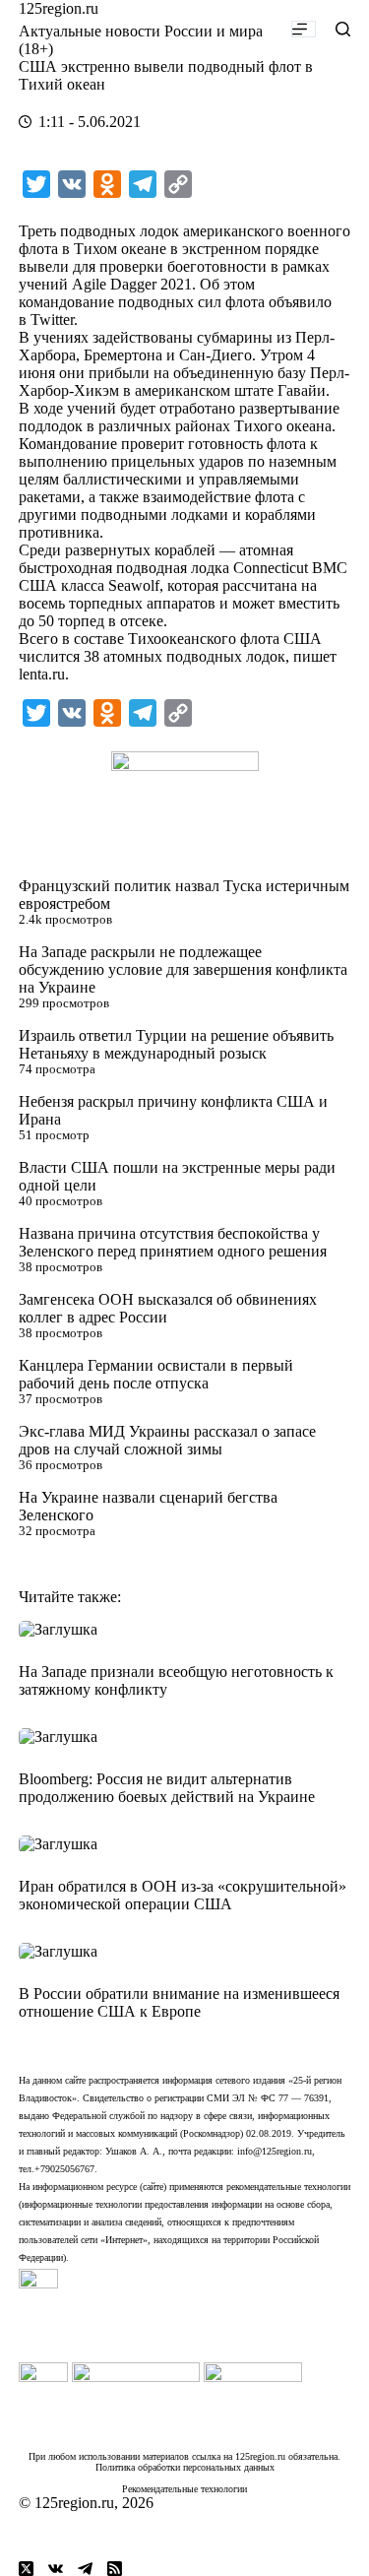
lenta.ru (42, 674)
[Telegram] (85, 2569)
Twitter (52, 320)
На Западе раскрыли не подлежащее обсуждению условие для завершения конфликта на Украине (183, 969)
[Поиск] (343, 29)
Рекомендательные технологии (184, 2489)
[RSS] (115, 2569)
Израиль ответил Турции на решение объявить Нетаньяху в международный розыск (176, 1044)
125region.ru (59, 8)
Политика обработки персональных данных (185, 2467)
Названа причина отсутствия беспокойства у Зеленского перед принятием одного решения (173, 1242)
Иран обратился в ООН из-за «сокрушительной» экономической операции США (183, 1895)
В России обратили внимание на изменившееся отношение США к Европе (179, 2002)
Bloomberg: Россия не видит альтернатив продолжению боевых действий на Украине (167, 1788)
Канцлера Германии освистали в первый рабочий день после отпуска (156, 1374)
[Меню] (304, 29)
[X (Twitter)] (26, 2569)
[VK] (56, 2569)
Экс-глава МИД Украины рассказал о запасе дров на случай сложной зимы (167, 1440)
